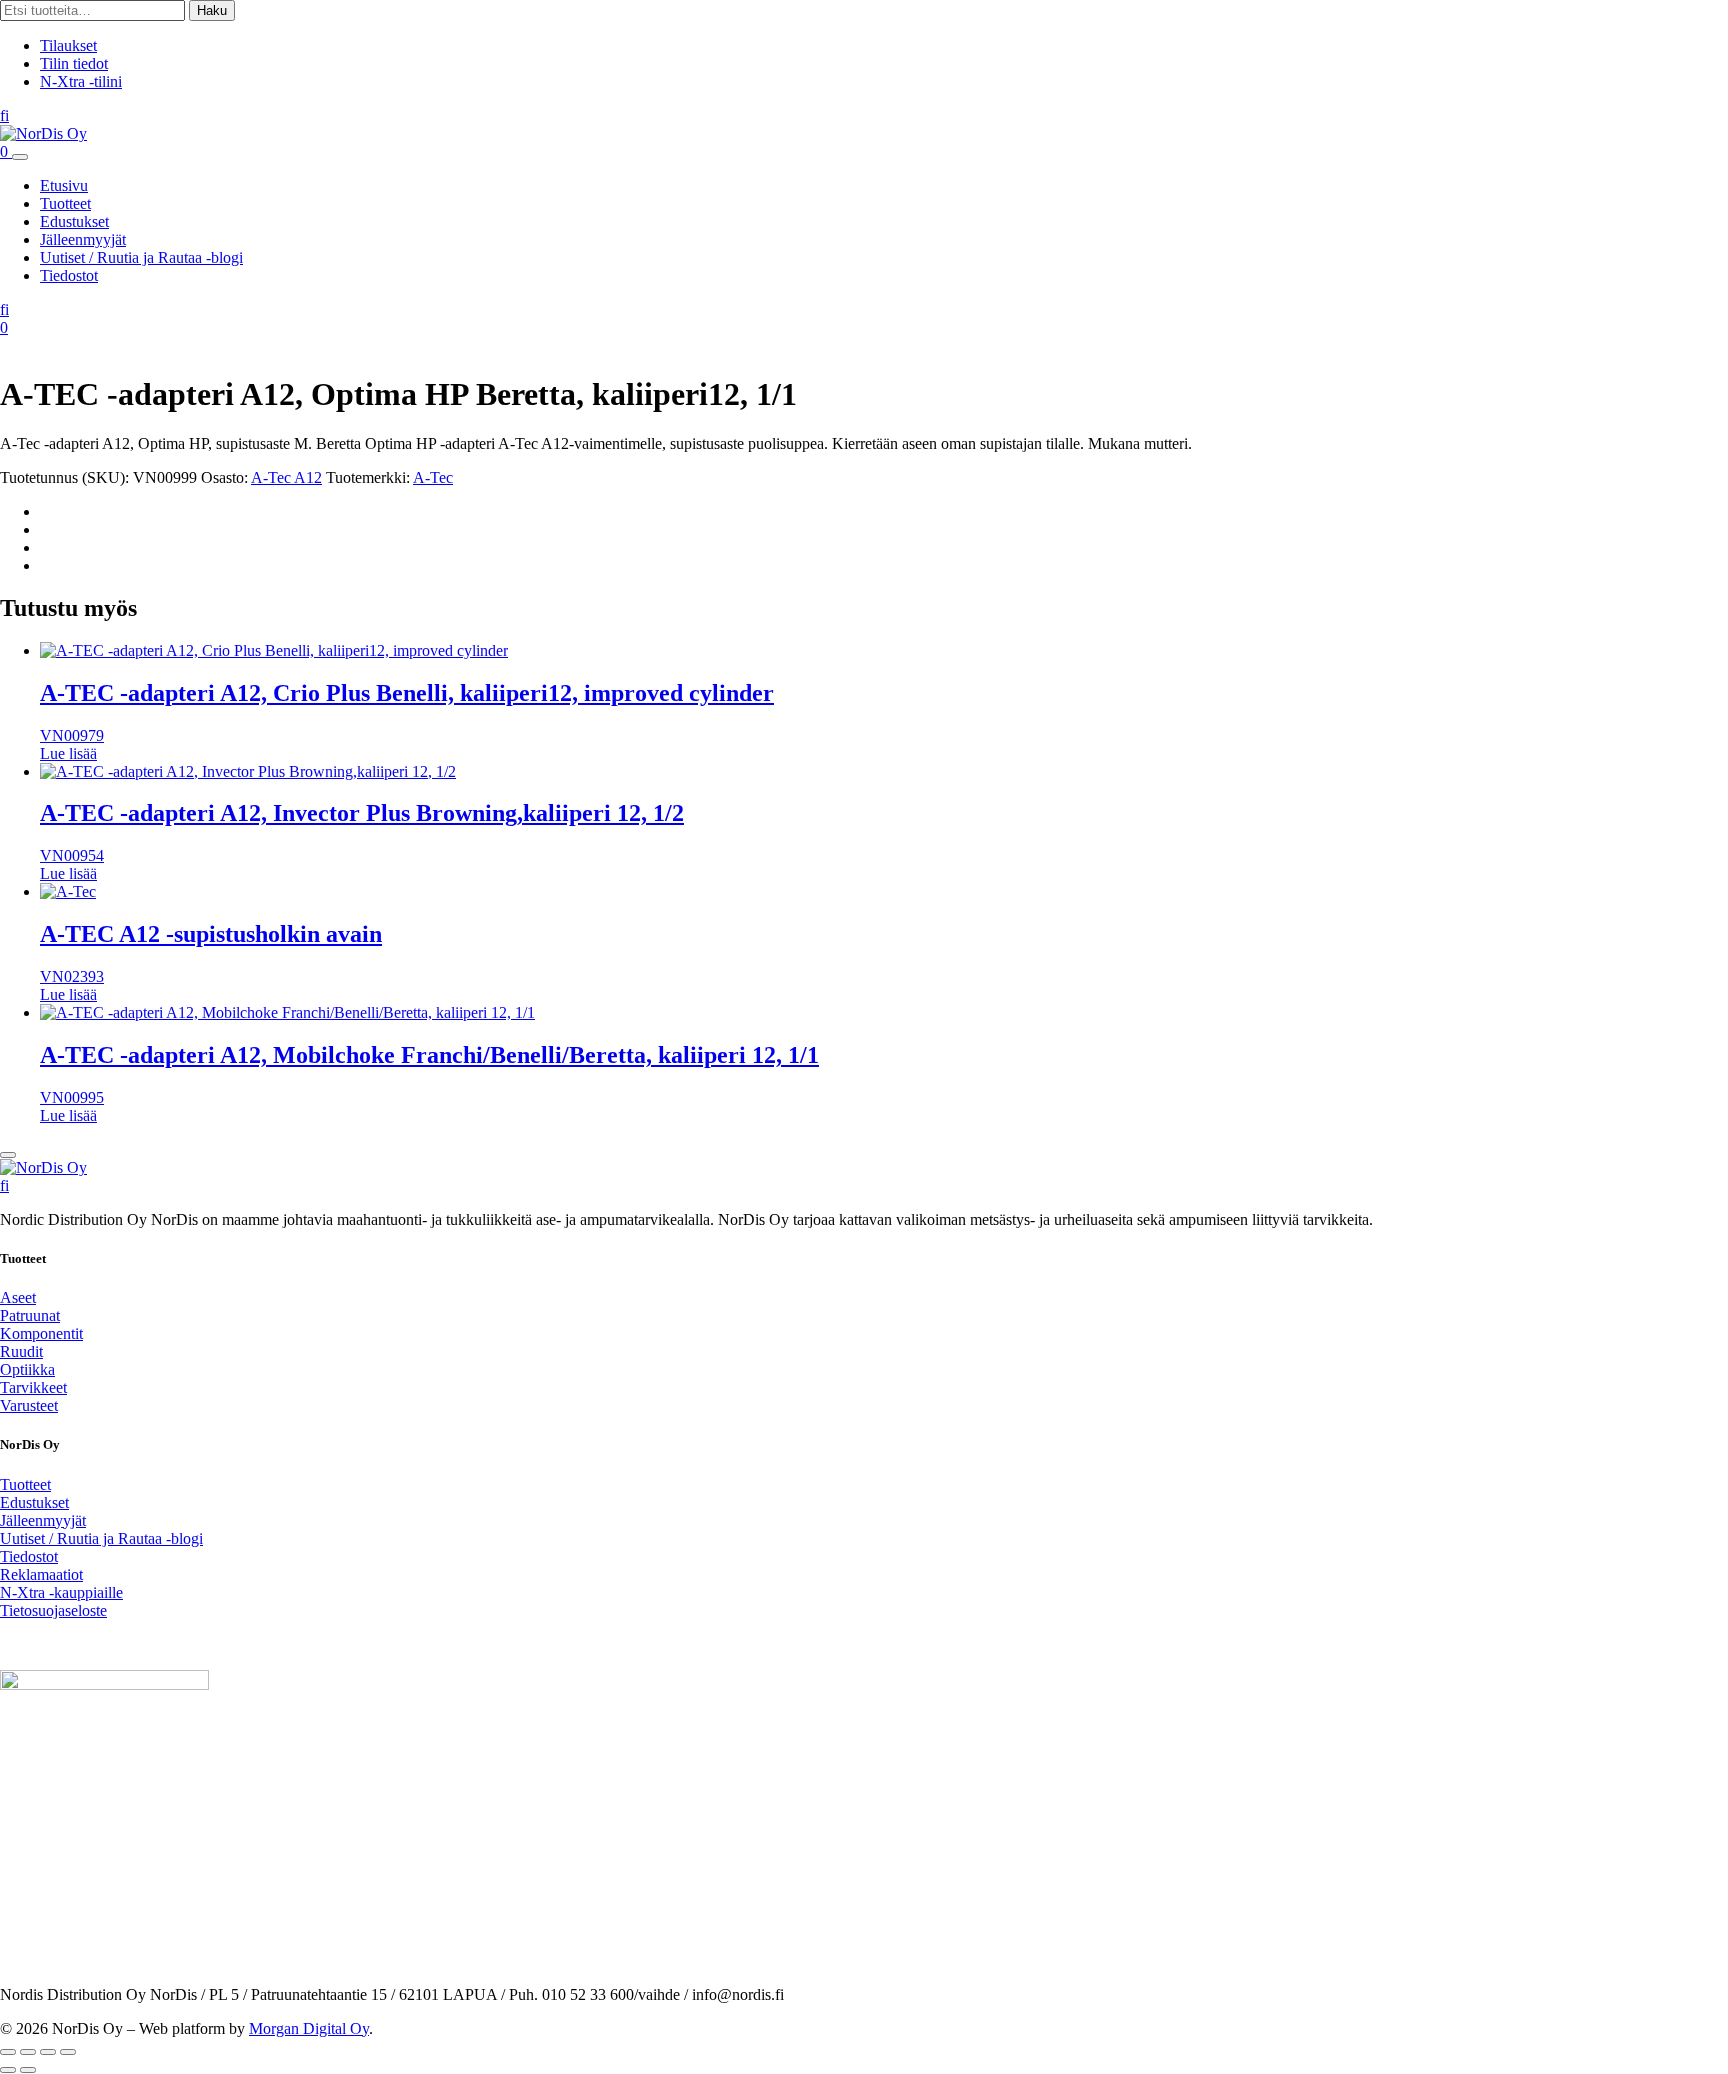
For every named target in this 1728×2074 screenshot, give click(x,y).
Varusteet (29, 1405)
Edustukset (74, 221)
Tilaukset (68, 45)
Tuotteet (65, 203)
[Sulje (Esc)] (68, 2052)
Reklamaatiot (41, 1574)
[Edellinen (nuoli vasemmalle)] (8, 2070)
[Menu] (20, 157)
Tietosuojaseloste (53, 1610)
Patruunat (30, 1315)
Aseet (18, 1297)
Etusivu (64, 185)
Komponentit (41, 1333)
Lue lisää (68, 753)
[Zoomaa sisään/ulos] (8, 2052)
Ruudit (21, 1351)
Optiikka (27, 1369)
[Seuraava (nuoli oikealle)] (28, 2070)
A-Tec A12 (286, 477)
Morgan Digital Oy (309, 2028)
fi (4, 115)
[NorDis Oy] (43, 1167)
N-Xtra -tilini (81, 81)
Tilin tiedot (74, 63)
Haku (212, 10)
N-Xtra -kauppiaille (61, 1592)
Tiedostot (69, 275)
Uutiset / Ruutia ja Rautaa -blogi (141, 257)
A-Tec (433, 477)
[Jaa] (48, 2052)
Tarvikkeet (33, 1387)
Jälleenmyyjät (83, 239)
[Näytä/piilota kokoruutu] (28, 2052)
